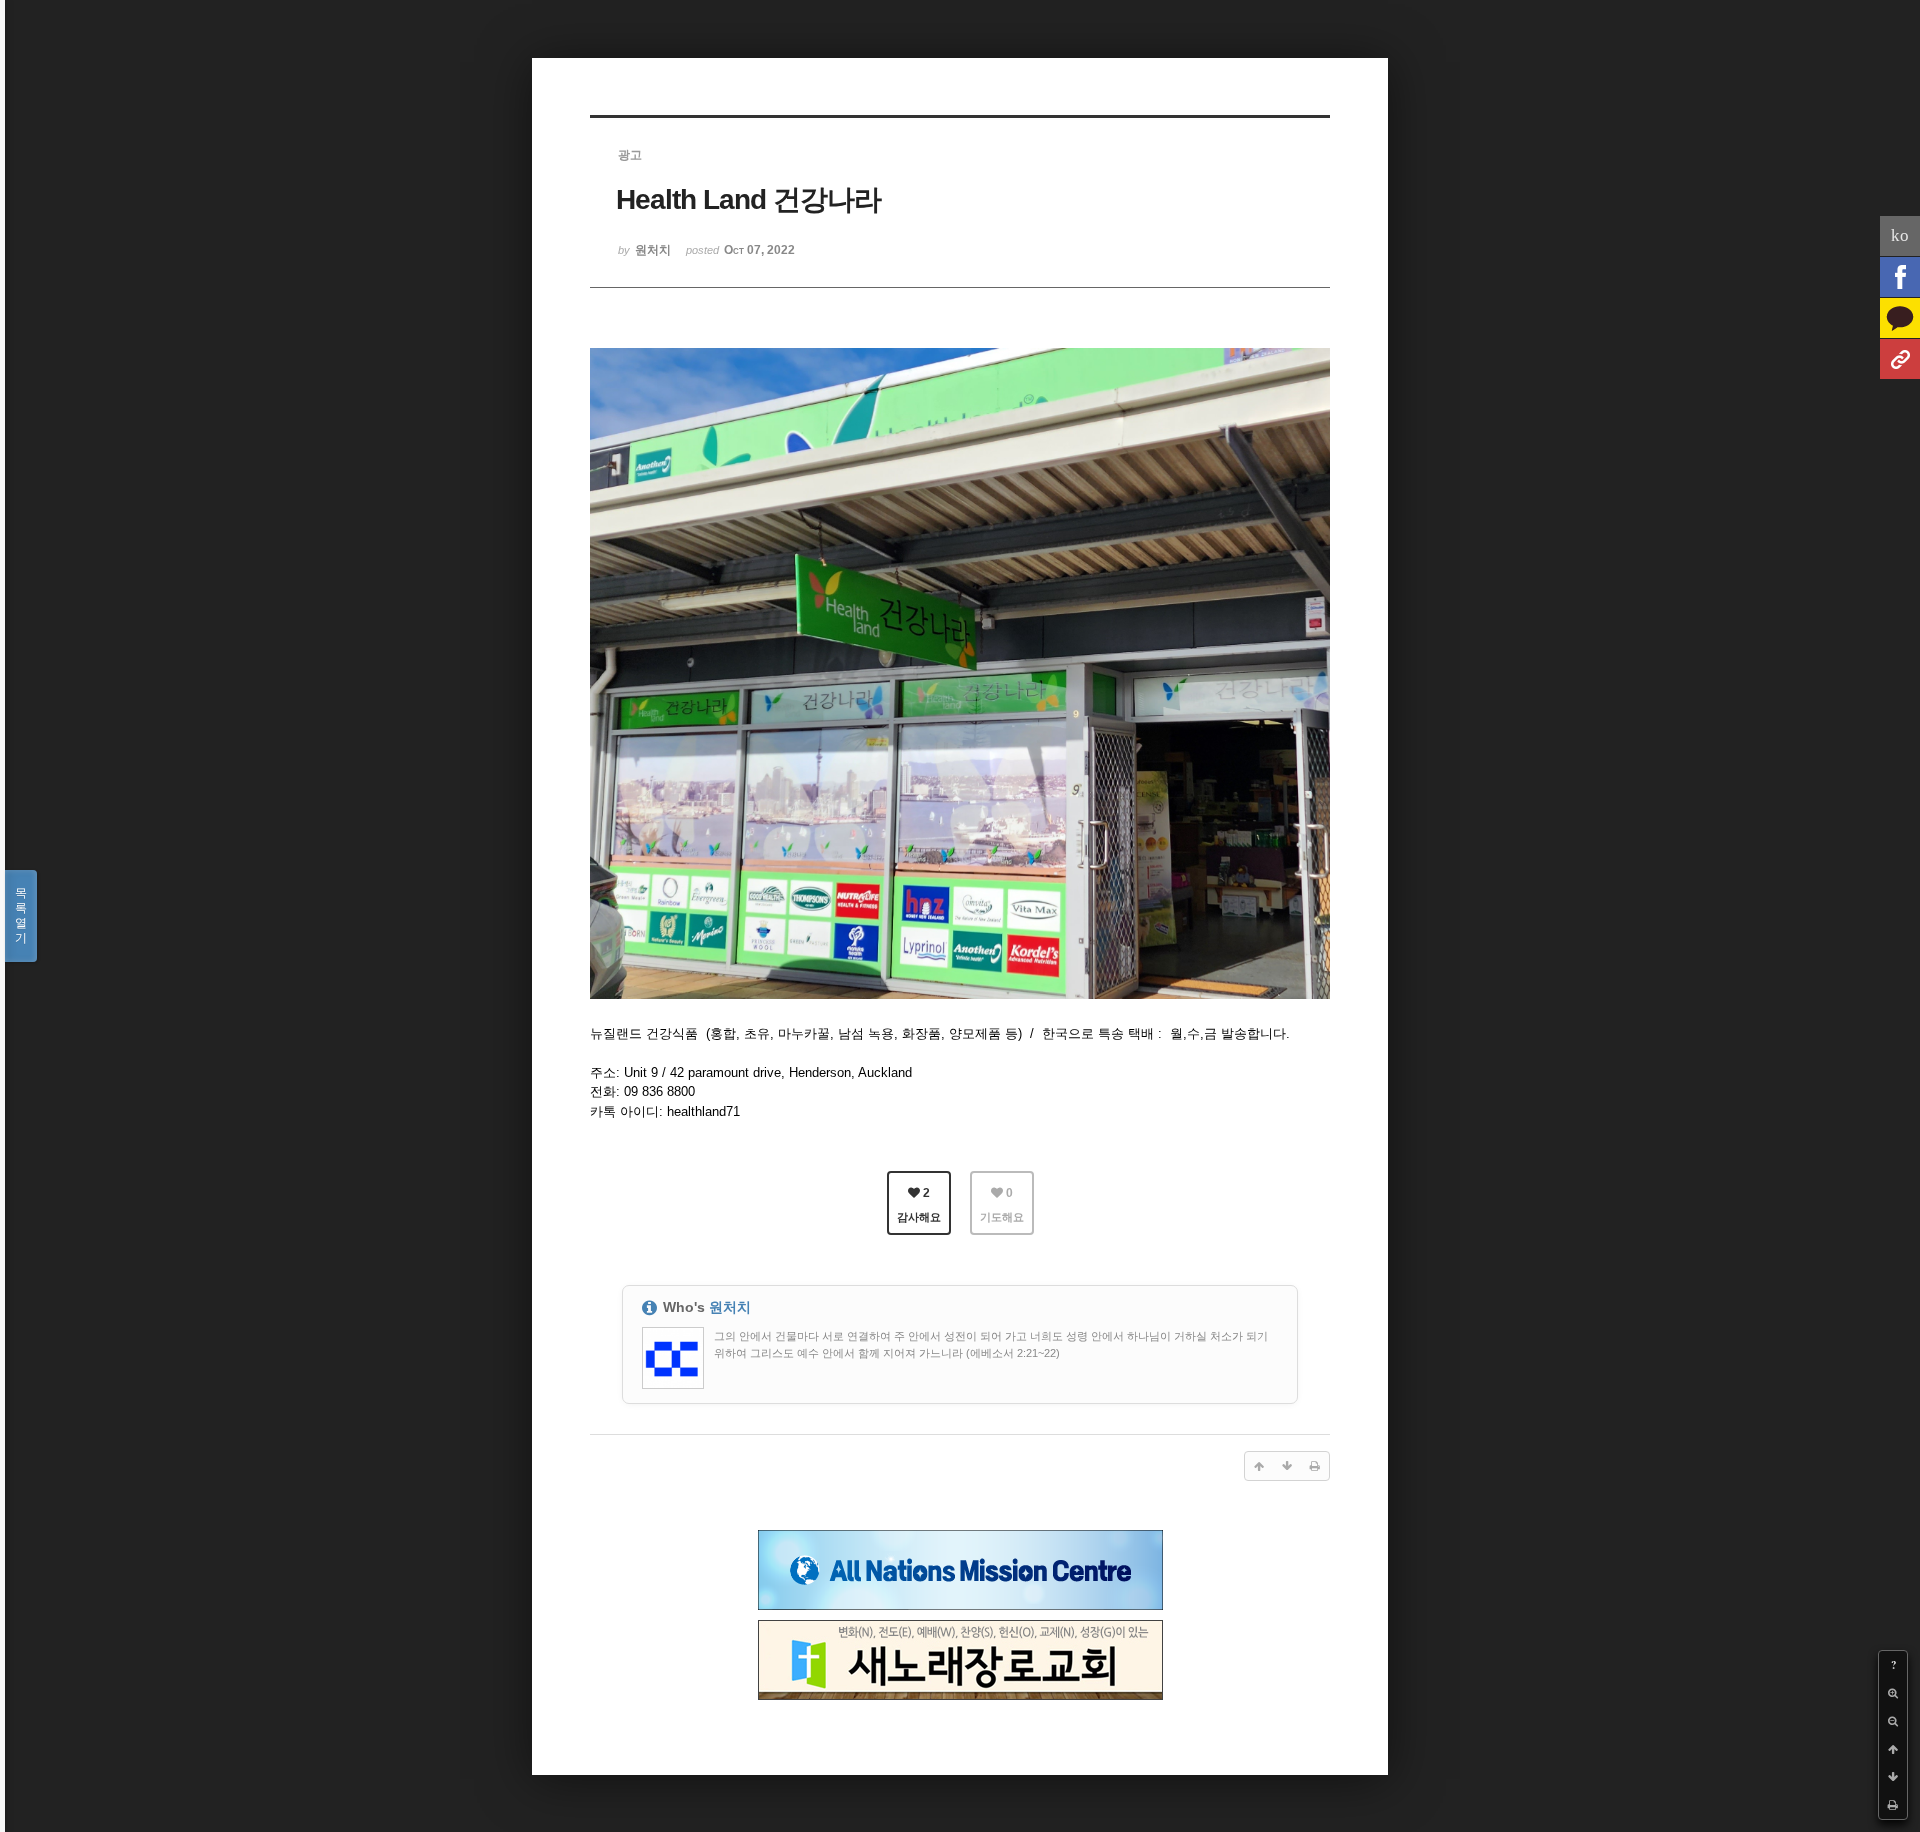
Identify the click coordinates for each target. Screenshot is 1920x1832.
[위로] (1893, 1749)
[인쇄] (1893, 1805)
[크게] (1893, 1693)
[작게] (1893, 1721)
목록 (21, 915)
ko (1900, 235)
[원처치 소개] (1900, 359)
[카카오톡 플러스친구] (1900, 318)
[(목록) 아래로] (1893, 1777)
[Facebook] (1900, 277)
